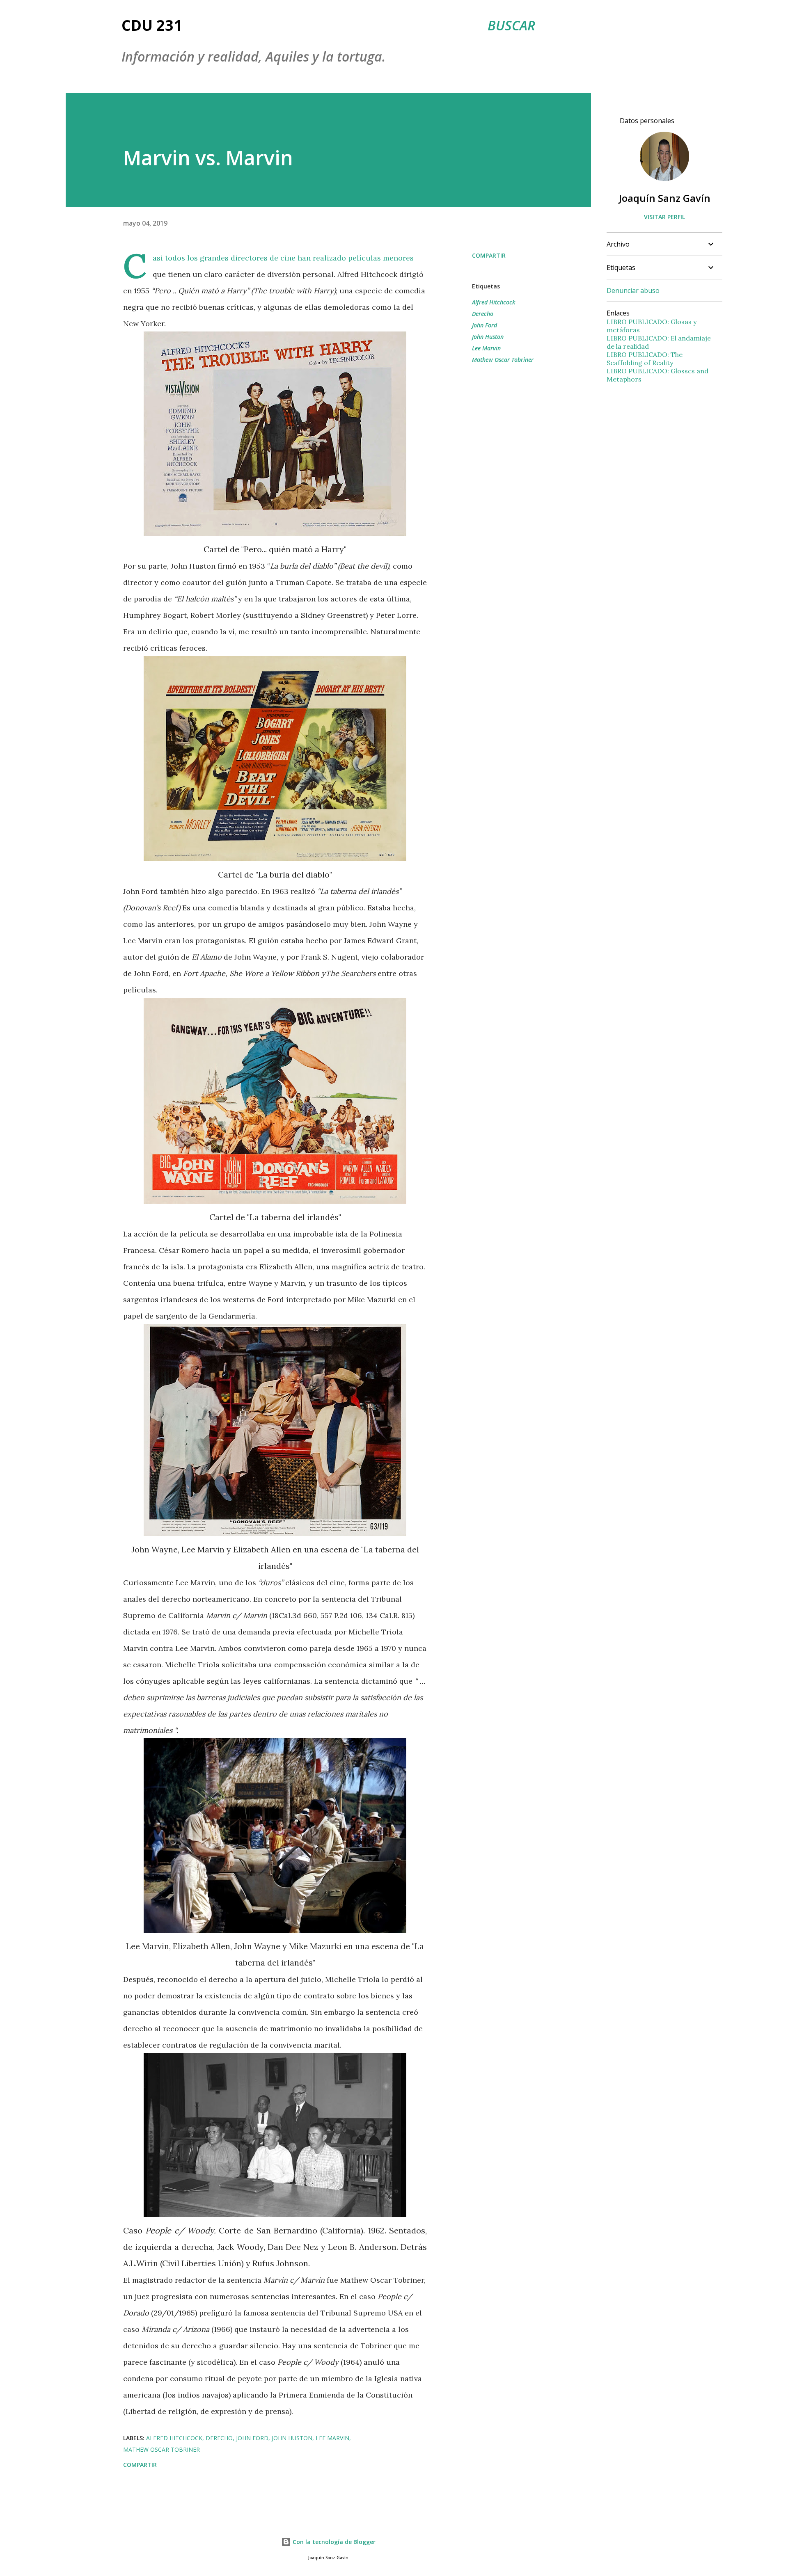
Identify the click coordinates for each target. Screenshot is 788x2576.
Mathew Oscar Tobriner (503, 360)
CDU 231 (152, 25)
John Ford (484, 325)
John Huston (488, 337)
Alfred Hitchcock (494, 302)
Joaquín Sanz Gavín (665, 198)
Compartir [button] (489, 255)
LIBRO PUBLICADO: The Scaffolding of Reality (645, 359)
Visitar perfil (664, 217)
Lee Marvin (486, 348)
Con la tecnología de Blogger (333, 2542)
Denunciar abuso (633, 290)
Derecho (483, 314)
